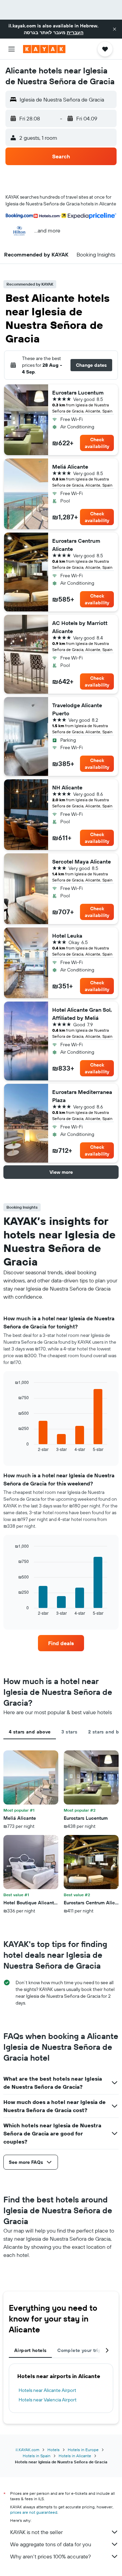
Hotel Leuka (67, 936)
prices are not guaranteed (34, 2512)
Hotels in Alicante (75, 2456)
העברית (75, 32)
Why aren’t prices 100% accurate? (50, 2556)
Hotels (54, 2450)
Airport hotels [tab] (30, 2350)
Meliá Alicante (70, 467)
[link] (61, 1643)
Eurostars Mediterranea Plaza (82, 1096)
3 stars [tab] (69, 1732)
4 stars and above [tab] (30, 1732)
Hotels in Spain (37, 2456)
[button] (115, 29)
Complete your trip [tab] (79, 2350)
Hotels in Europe (83, 2450)
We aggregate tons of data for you (51, 2544)
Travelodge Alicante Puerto (77, 709)
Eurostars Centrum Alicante (76, 545)
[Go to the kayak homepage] (44, 49)
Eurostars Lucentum (78, 393)
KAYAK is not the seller (36, 2532)
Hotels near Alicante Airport (47, 2390)
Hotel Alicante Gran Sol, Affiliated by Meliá (82, 1014)
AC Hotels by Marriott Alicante (80, 627)
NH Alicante (67, 787)
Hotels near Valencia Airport (48, 2400)
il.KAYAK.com (27, 2450)
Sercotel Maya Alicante (82, 861)
